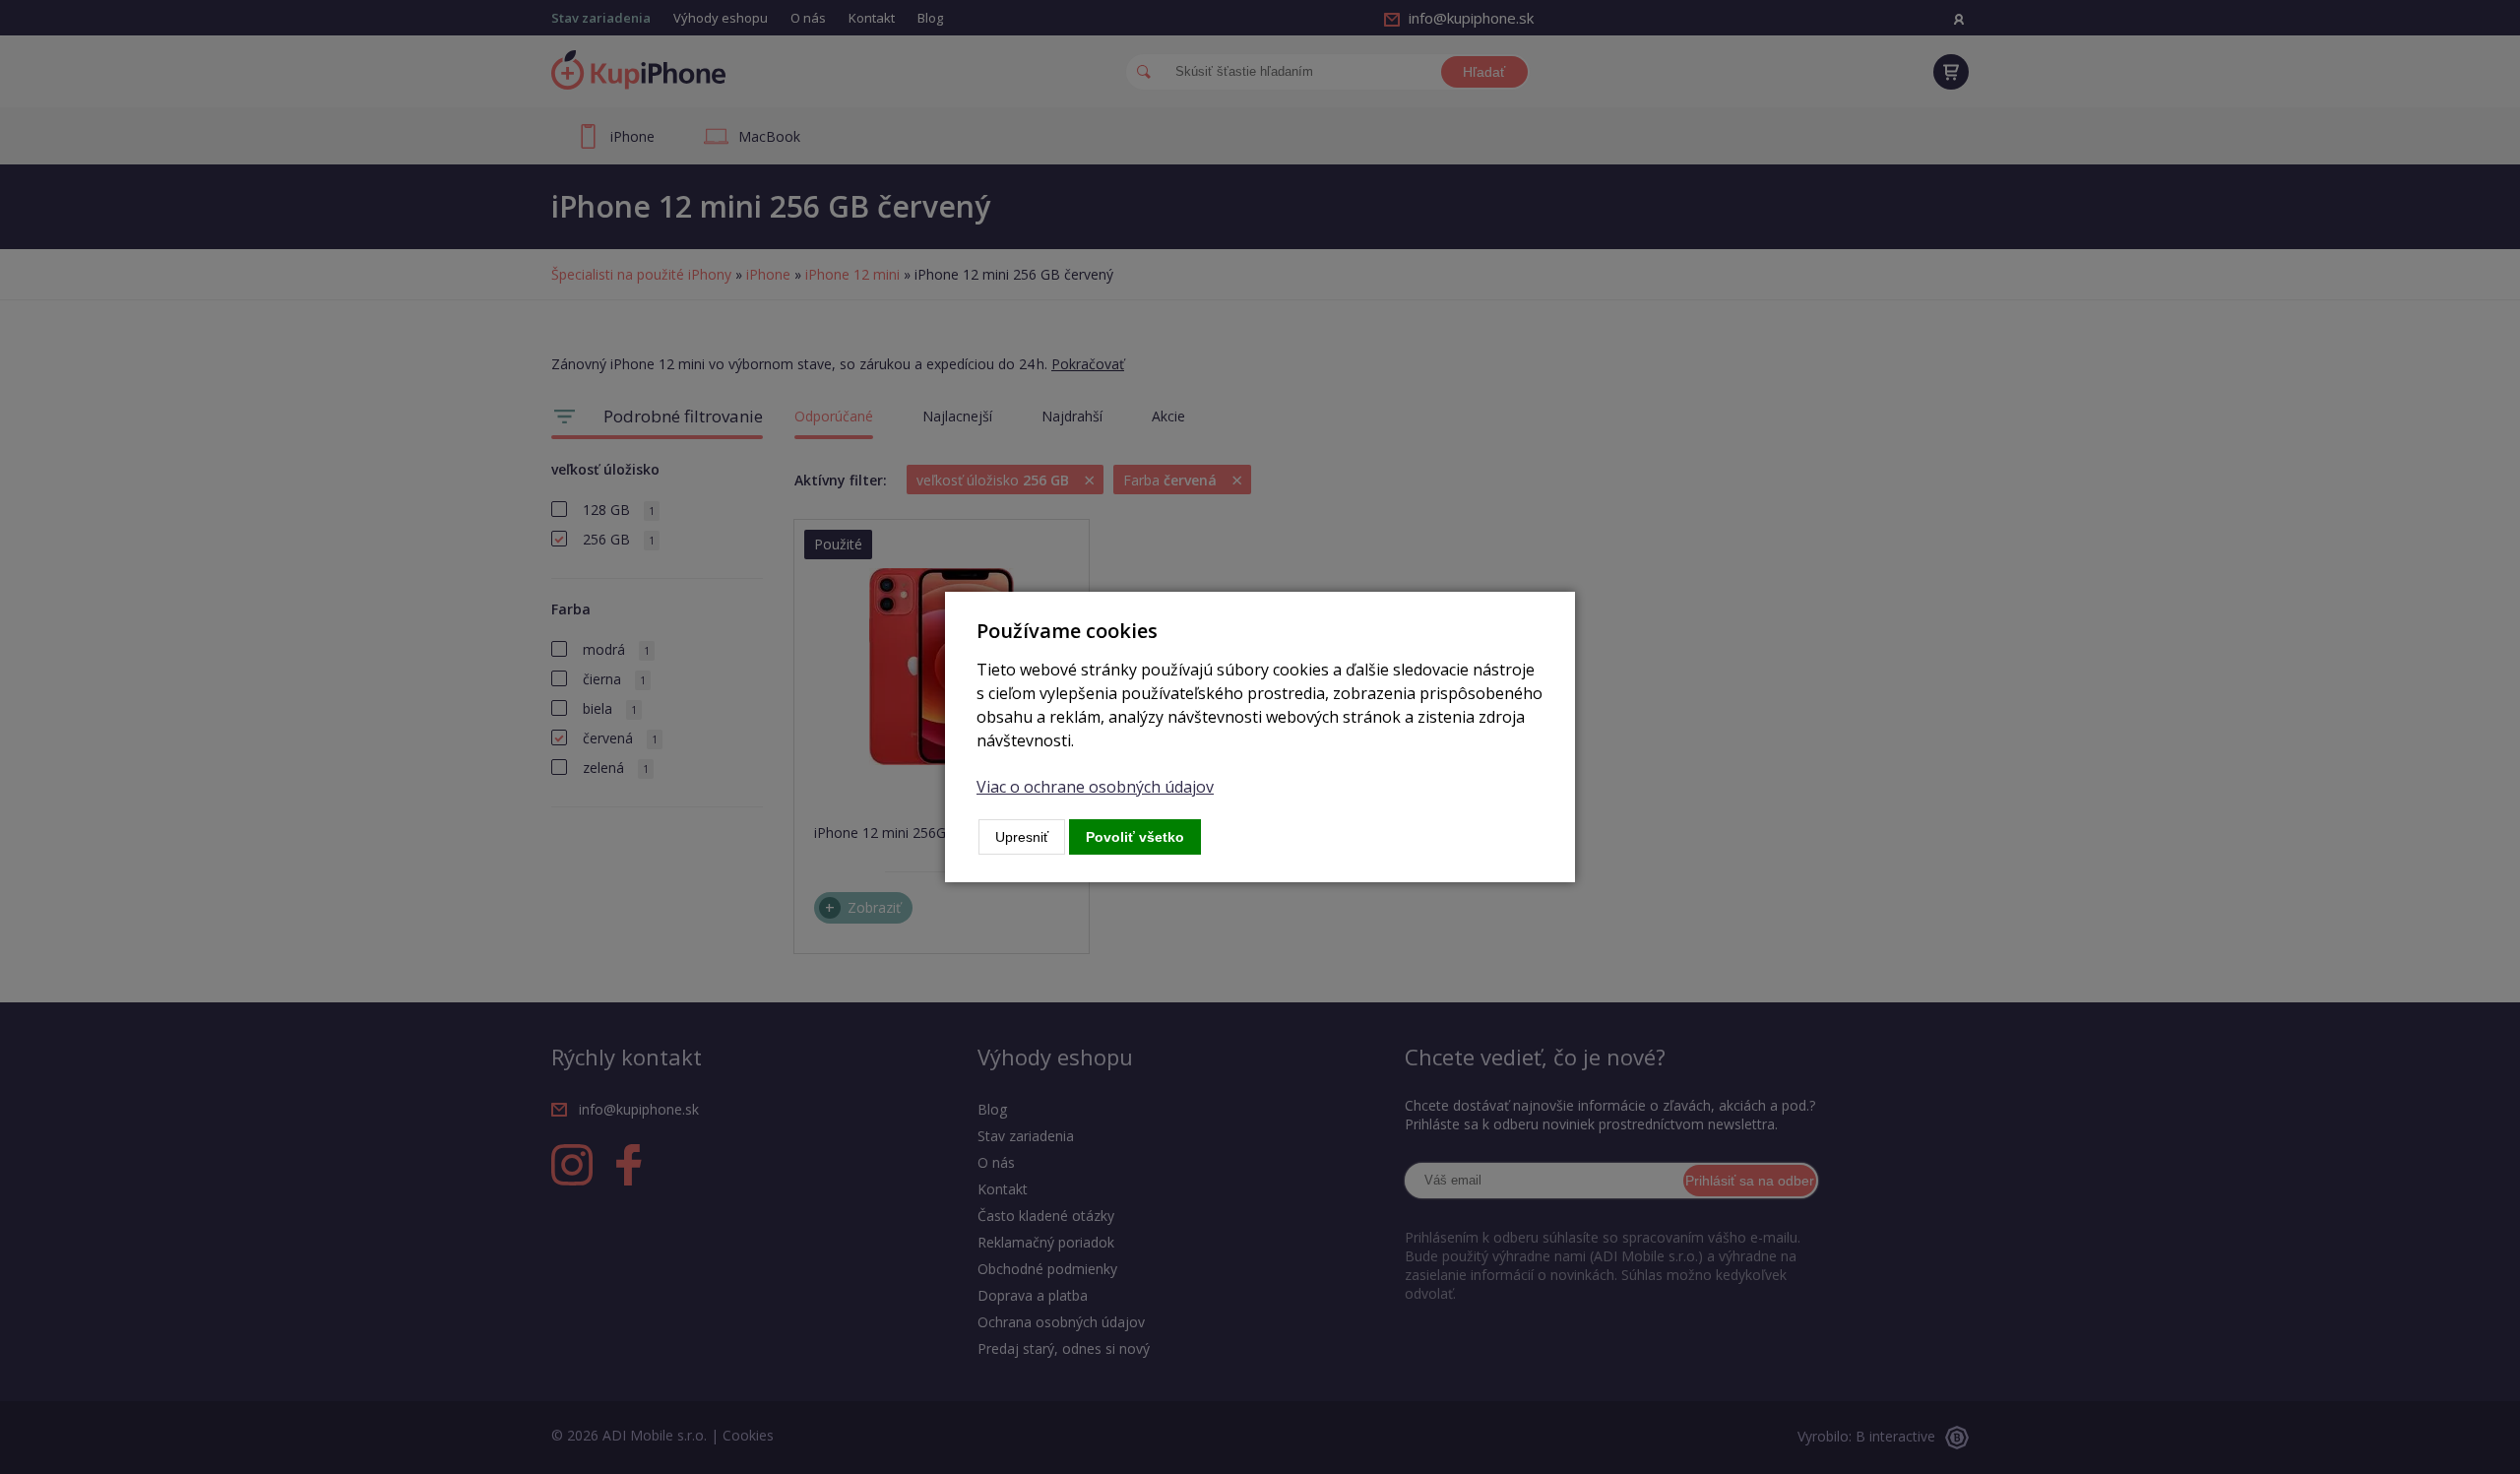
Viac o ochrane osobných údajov (1095, 787)
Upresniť (1022, 837)
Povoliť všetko (1135, 837)
